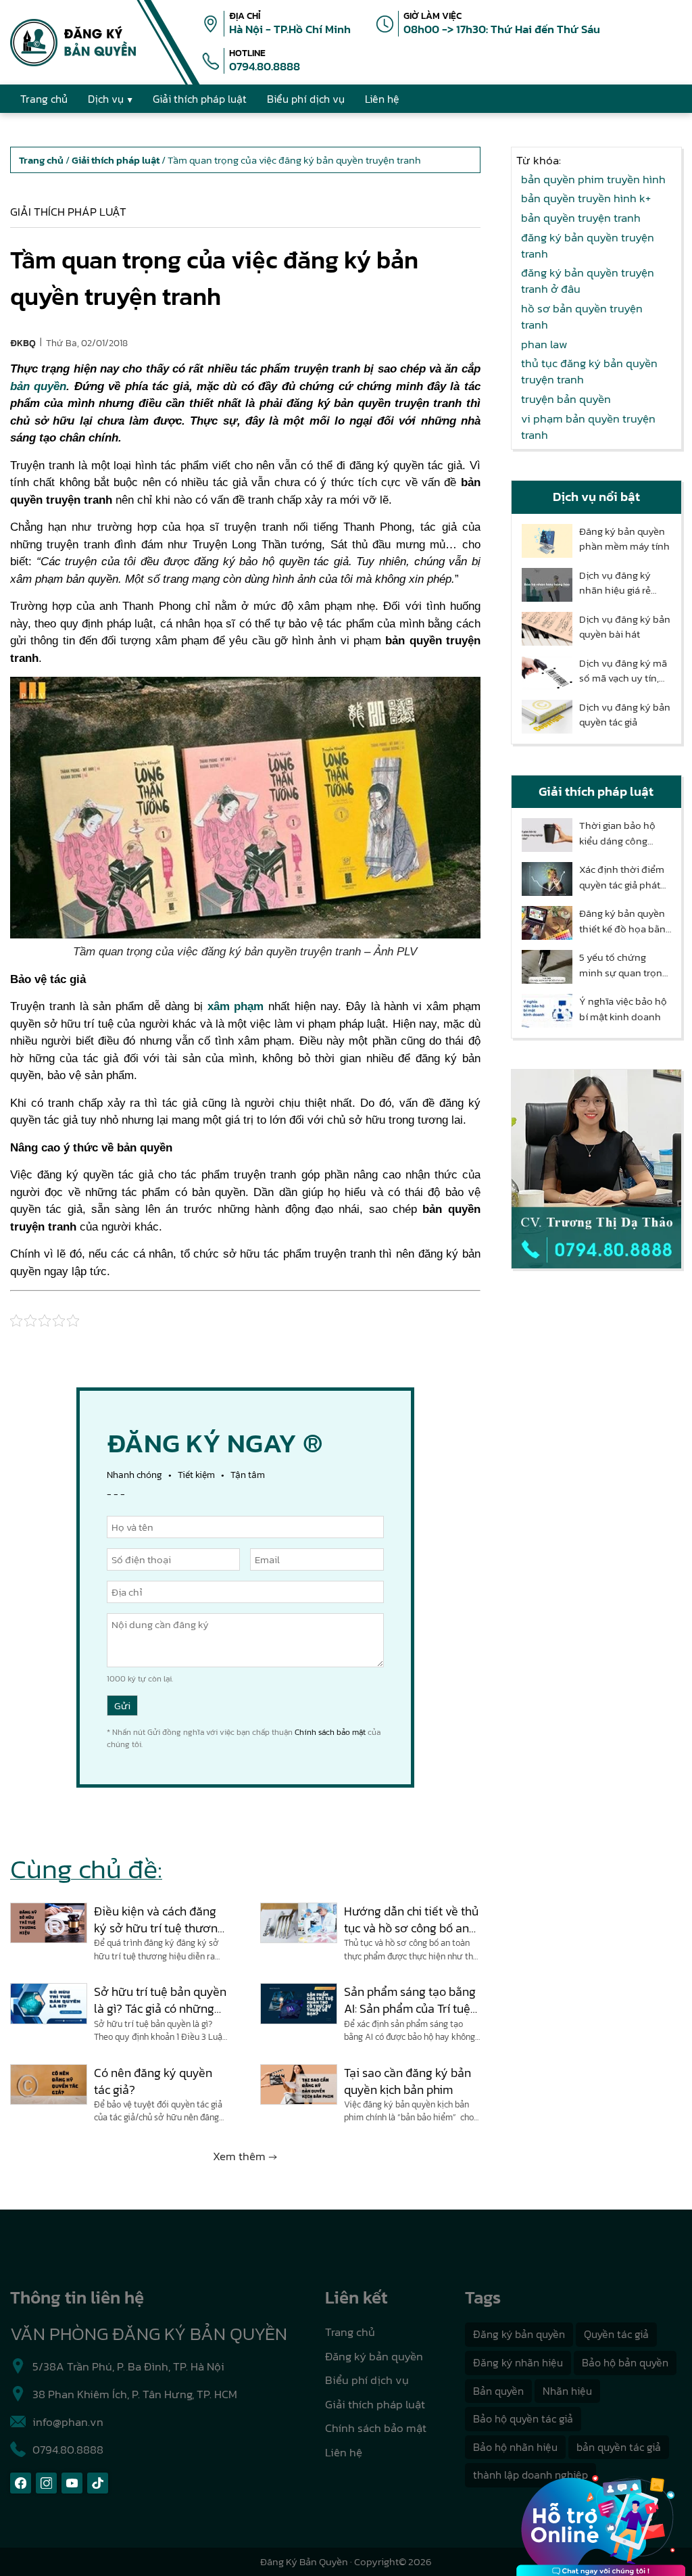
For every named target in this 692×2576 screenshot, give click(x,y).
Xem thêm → (245, 2156)
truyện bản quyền (566, 399)
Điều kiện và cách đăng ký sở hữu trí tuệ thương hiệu (159, 1919)
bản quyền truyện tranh (581, 218)
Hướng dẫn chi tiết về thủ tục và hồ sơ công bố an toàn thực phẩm (411, 1919)
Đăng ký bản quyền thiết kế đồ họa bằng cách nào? (625, 921)
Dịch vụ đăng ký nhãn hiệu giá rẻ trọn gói (615, 583)
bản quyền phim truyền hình (593, 179)
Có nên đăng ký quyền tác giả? (153, 2081)
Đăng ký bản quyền (374, 2356)
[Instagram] (46, 2483)
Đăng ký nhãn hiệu (518, 2362)
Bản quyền (498, 2391)
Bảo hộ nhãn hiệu (515, 2447)
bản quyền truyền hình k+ (586, 198)
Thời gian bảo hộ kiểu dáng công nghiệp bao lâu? (617, 833)
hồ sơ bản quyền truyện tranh (582, 316)
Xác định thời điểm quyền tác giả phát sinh (622, 877)
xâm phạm (233, 1006)
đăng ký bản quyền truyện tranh (588, 245)
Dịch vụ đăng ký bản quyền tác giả (625, 715)
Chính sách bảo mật (330, 1732)
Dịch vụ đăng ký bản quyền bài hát (625, 627)
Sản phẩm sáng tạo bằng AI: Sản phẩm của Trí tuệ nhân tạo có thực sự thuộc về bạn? (410, 2000)
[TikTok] (98, 2483)
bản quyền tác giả (619, 2447)
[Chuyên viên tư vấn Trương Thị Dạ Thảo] (596, 1169)
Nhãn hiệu (567, 2391)
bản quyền (38, 386)
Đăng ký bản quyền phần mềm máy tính (624, 539)
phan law (544, 344)
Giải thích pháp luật (68, 212)
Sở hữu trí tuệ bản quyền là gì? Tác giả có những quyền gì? (160, 2000)
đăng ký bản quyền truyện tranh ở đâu (588, 281)
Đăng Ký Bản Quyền (304, 2561)
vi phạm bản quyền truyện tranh (588, 427)
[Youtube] (72, 2483)
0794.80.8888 (265, 66)
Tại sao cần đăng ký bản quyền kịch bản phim (407, 2081)
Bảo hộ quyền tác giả (523, 2418)
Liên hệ (344, 2452)
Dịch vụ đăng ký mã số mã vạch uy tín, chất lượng (623, 671)
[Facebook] (21, 2483)
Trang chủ (350, 2332)
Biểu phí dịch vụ (367, 2380)
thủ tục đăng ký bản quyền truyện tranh (589, 371)
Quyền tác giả (616, 2334)
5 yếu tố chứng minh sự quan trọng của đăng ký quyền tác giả (623, 965)
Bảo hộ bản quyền (625, 2362)
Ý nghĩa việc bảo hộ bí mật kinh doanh (623, 1009)
